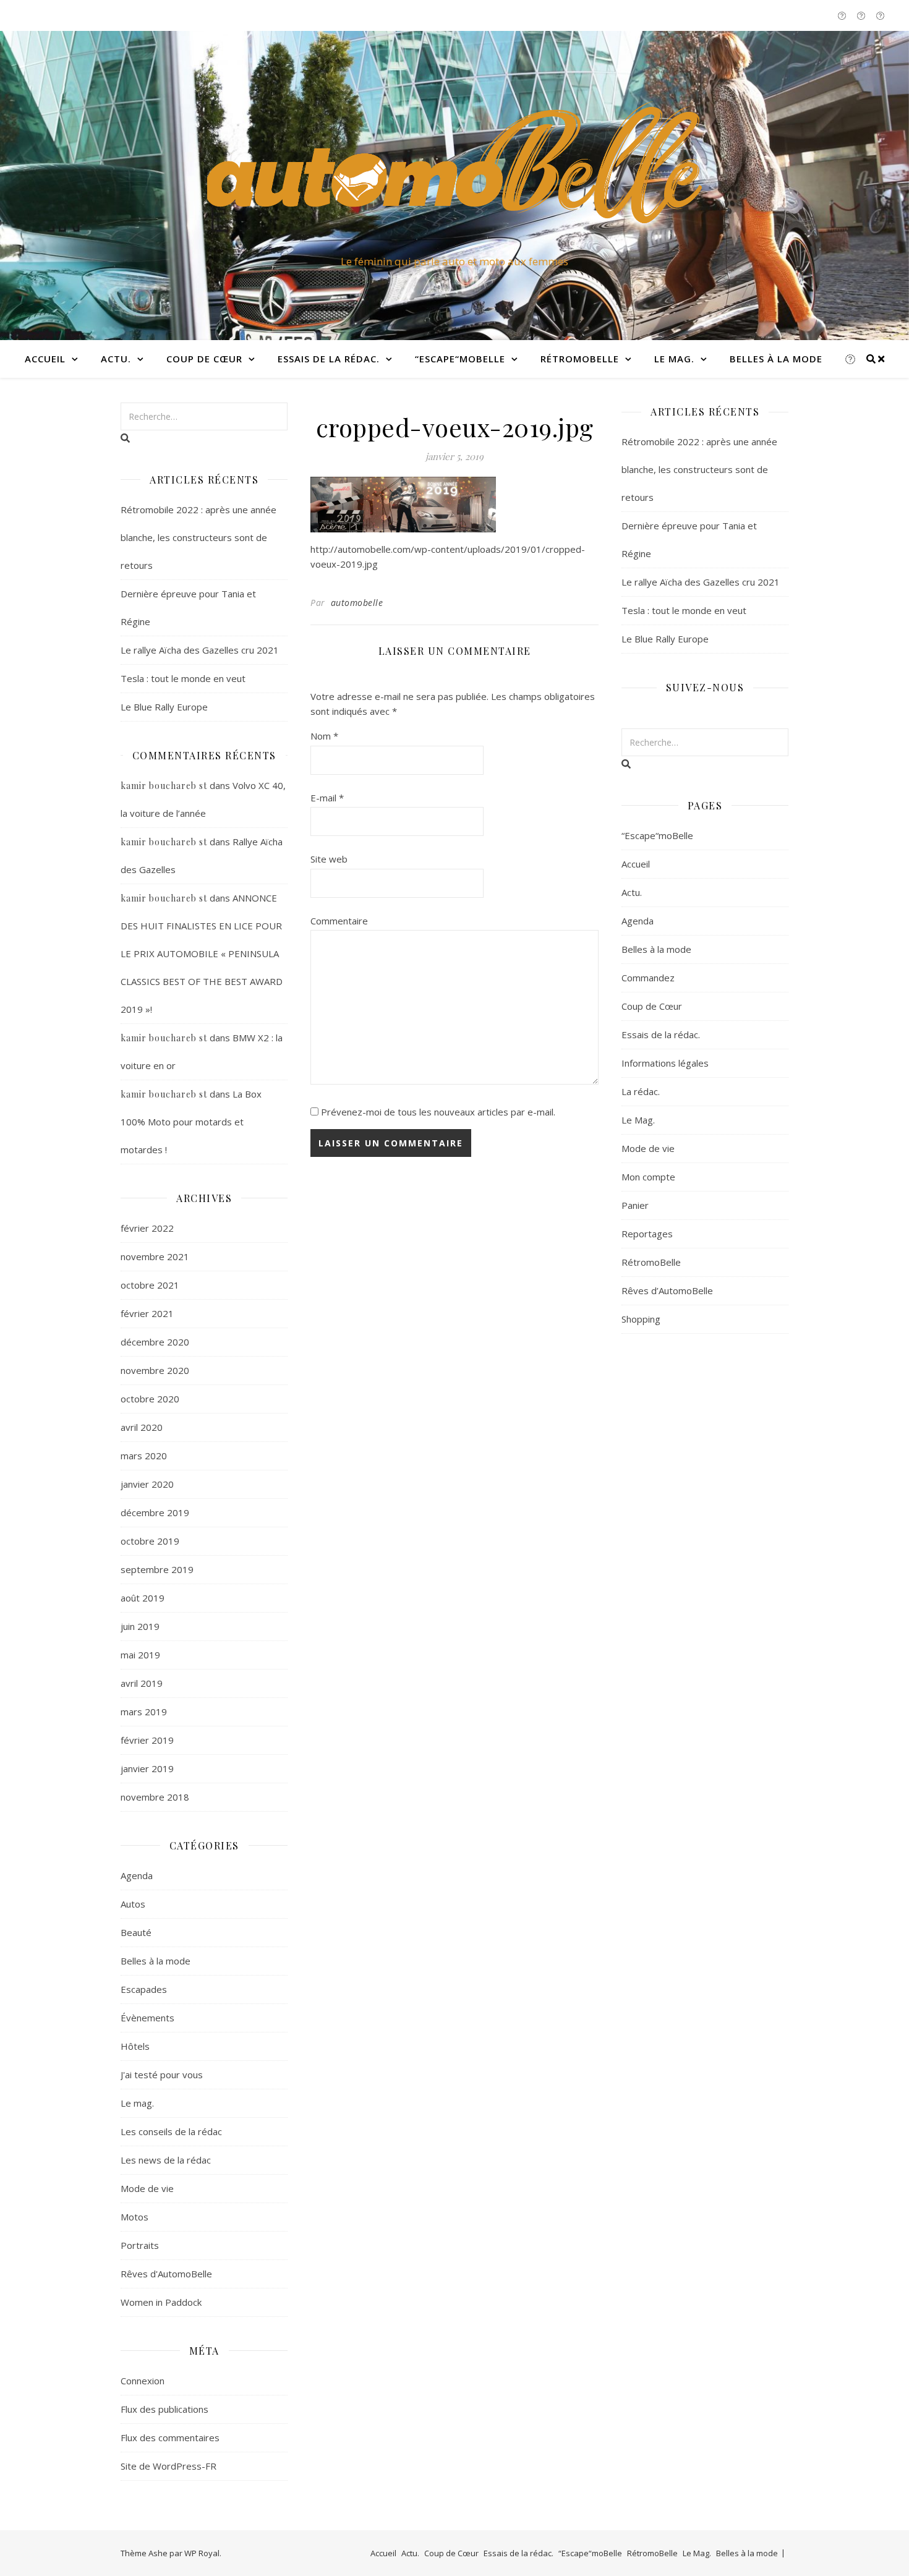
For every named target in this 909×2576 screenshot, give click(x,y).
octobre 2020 (150, 1399)
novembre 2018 (155, 1797)
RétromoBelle (580, 359)
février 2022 (147, 1228)
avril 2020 (142, 1427)
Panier (635, 1205)
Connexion (143, 2381)
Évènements (147, 2018)
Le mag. (137, 2103)
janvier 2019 (147, 1768)
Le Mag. (674, 359)
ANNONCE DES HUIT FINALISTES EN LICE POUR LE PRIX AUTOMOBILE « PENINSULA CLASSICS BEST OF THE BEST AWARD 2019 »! (202, 953)
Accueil (45, 359)
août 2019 (143, 1598)
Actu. (116, 359)
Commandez (648, 978)
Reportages (647, 1234)
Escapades (144, 1989)
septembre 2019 (157, 1569)
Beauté (136, 1932)
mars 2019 (144, 1712)
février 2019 (147, 1740)
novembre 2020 (155, 1370)
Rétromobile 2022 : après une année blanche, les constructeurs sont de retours (198, 537)
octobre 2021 (150, 1285)
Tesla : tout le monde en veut (183, 678)
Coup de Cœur (204, 359)
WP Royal (202, 2553)
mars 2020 (144, 1456)
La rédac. (641, 1091)
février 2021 (147, 1313)
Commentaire (339, 921)
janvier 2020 (147, 1484)
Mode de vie (147, 2188)
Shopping (641, 1319)
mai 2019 (140, 1655)
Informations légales (665, 1063)
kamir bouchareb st (164, 786)
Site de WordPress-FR (169, 2466)
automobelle (357, 603)
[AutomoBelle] (454, 174)
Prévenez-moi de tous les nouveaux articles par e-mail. (438, 1112)
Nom (324, 736)
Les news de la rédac (166, 2160)
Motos (134, 2217)
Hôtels (135, 2046)
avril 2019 (142, 1683)
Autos (133, 1904)
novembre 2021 (155, 1256)
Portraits (140, 2245)
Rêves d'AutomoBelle (166, 2274)
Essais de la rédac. (329, 359)
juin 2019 (140, 1626)
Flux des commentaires (170, 2437)
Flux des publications (164, 2409)
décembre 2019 (155, 1512)
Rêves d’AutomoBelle (667, 1290)
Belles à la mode (776, 359)
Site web (329, 859)
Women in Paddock (161, 2302)
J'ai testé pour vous (162, 2075)
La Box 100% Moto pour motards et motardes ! (191, 1122)
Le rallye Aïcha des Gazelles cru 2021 (200, 650)
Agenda (137, 1875)
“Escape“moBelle (460, 359)
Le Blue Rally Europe (164, 707)
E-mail (327, 798)
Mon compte (648, 1177)
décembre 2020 (155, 1342)
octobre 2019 (150, 1541)
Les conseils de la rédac (171, 2131)
